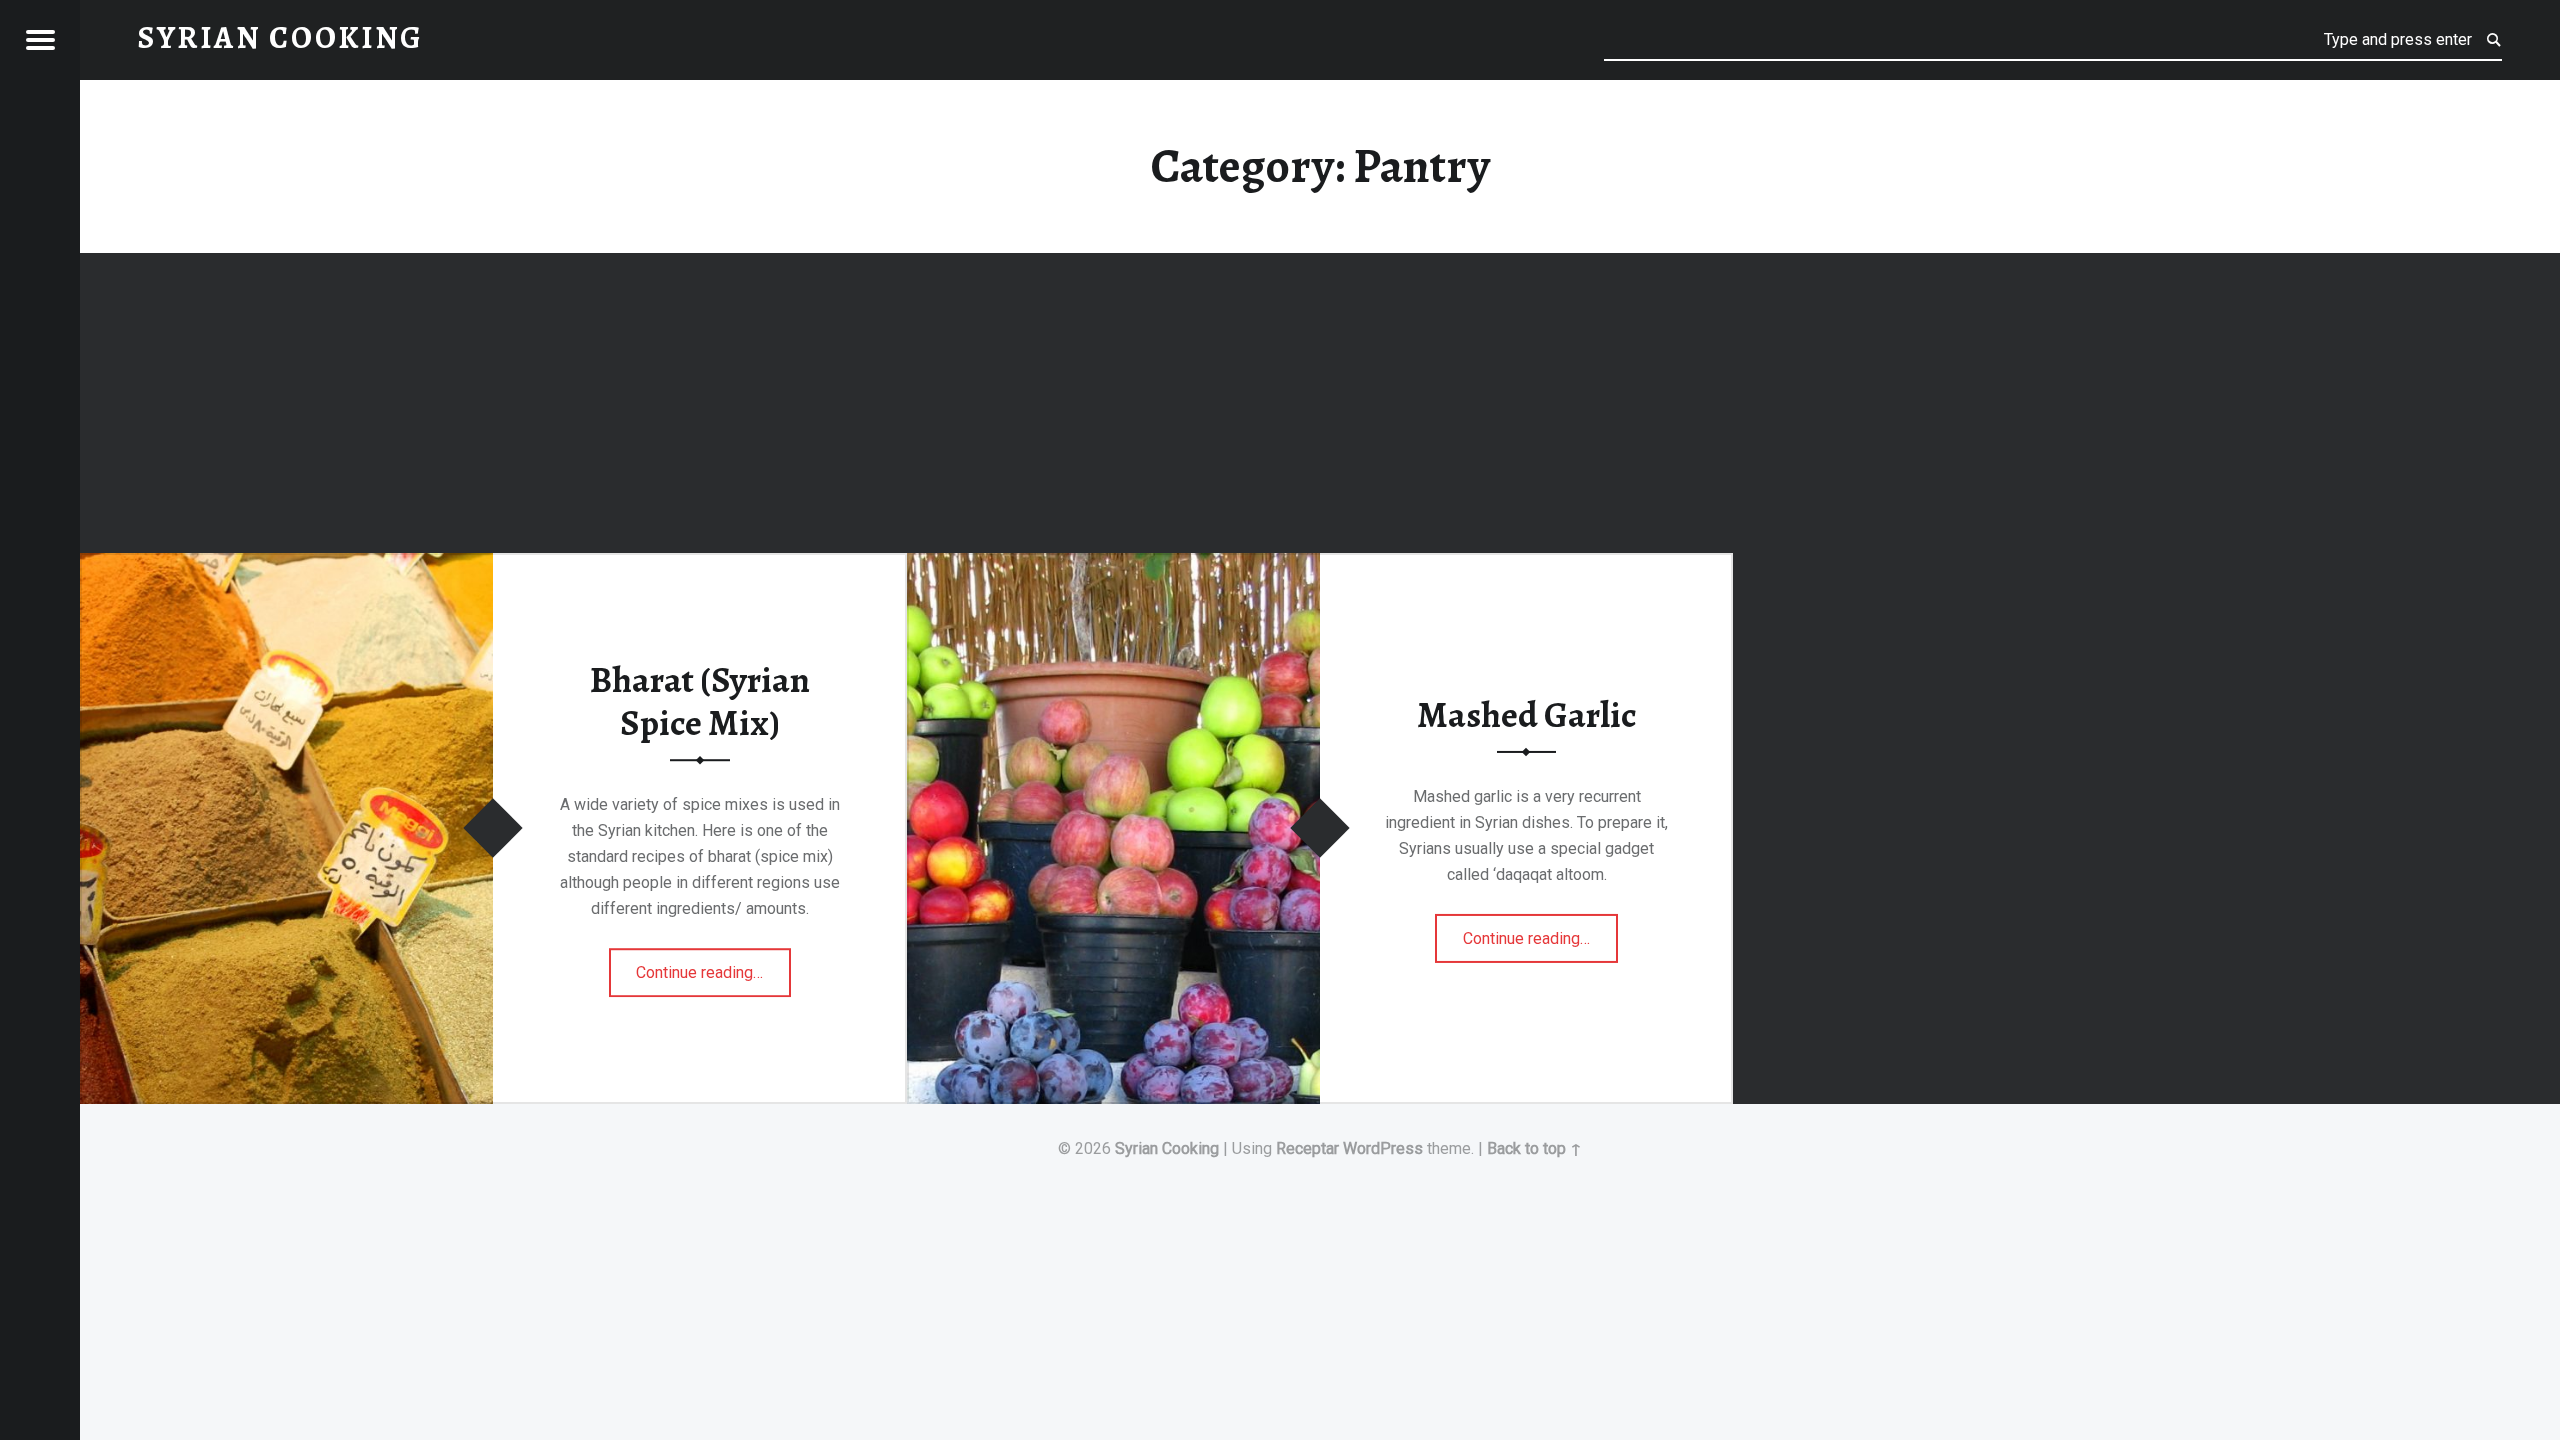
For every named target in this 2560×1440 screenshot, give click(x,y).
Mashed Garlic (1527, 714)
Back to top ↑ (1534, 1148)
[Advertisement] (1320, 406)
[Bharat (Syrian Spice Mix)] (286, 565)
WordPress (1383, 1148)
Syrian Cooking (1167, 1148)
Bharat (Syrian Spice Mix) (700, 701)
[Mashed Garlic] (1113, 565)
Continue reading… (713, 966)
